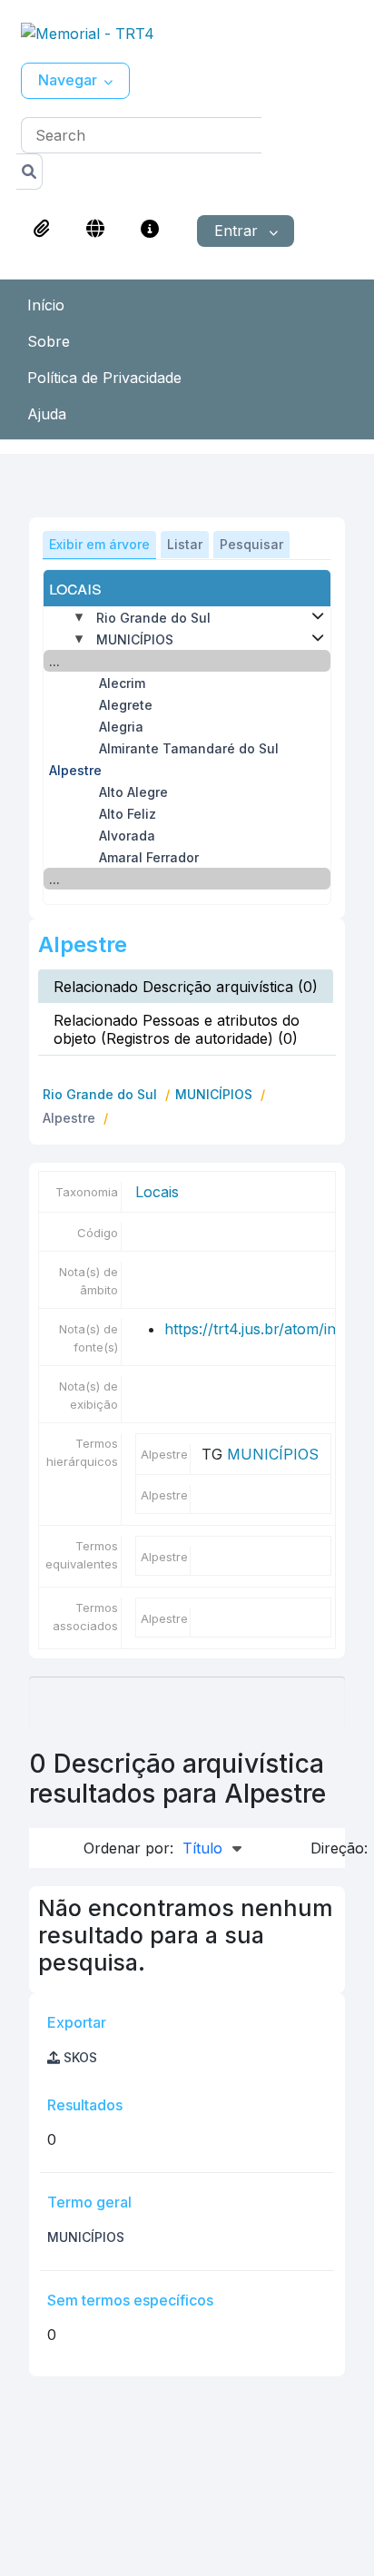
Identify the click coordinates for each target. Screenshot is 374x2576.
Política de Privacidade (104, 378)
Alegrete (126, 705)
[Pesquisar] (30, 172)
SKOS (79, 2057)
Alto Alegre (133, 792)
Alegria (121, 727)
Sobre (49, 341)
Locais (157, 1192)
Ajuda (47, 414)
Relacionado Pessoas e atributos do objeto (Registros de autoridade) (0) (177, 1029)
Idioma (95, 229)
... (54, 661)
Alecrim (122, 683)
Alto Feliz (128, 814)
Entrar (238, 231)
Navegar (68, 80)
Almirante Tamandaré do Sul (189, 748)
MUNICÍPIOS (135, 639)
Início (46, 305)
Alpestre (75, 770)
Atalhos (150, 229)
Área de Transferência (42, 229)
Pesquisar (251, 544)
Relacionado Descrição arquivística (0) (186, 987)
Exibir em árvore (99, 544)
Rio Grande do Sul (153, 618)
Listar (185, 544)
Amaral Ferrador (149, 857)
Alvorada (127, 836)
